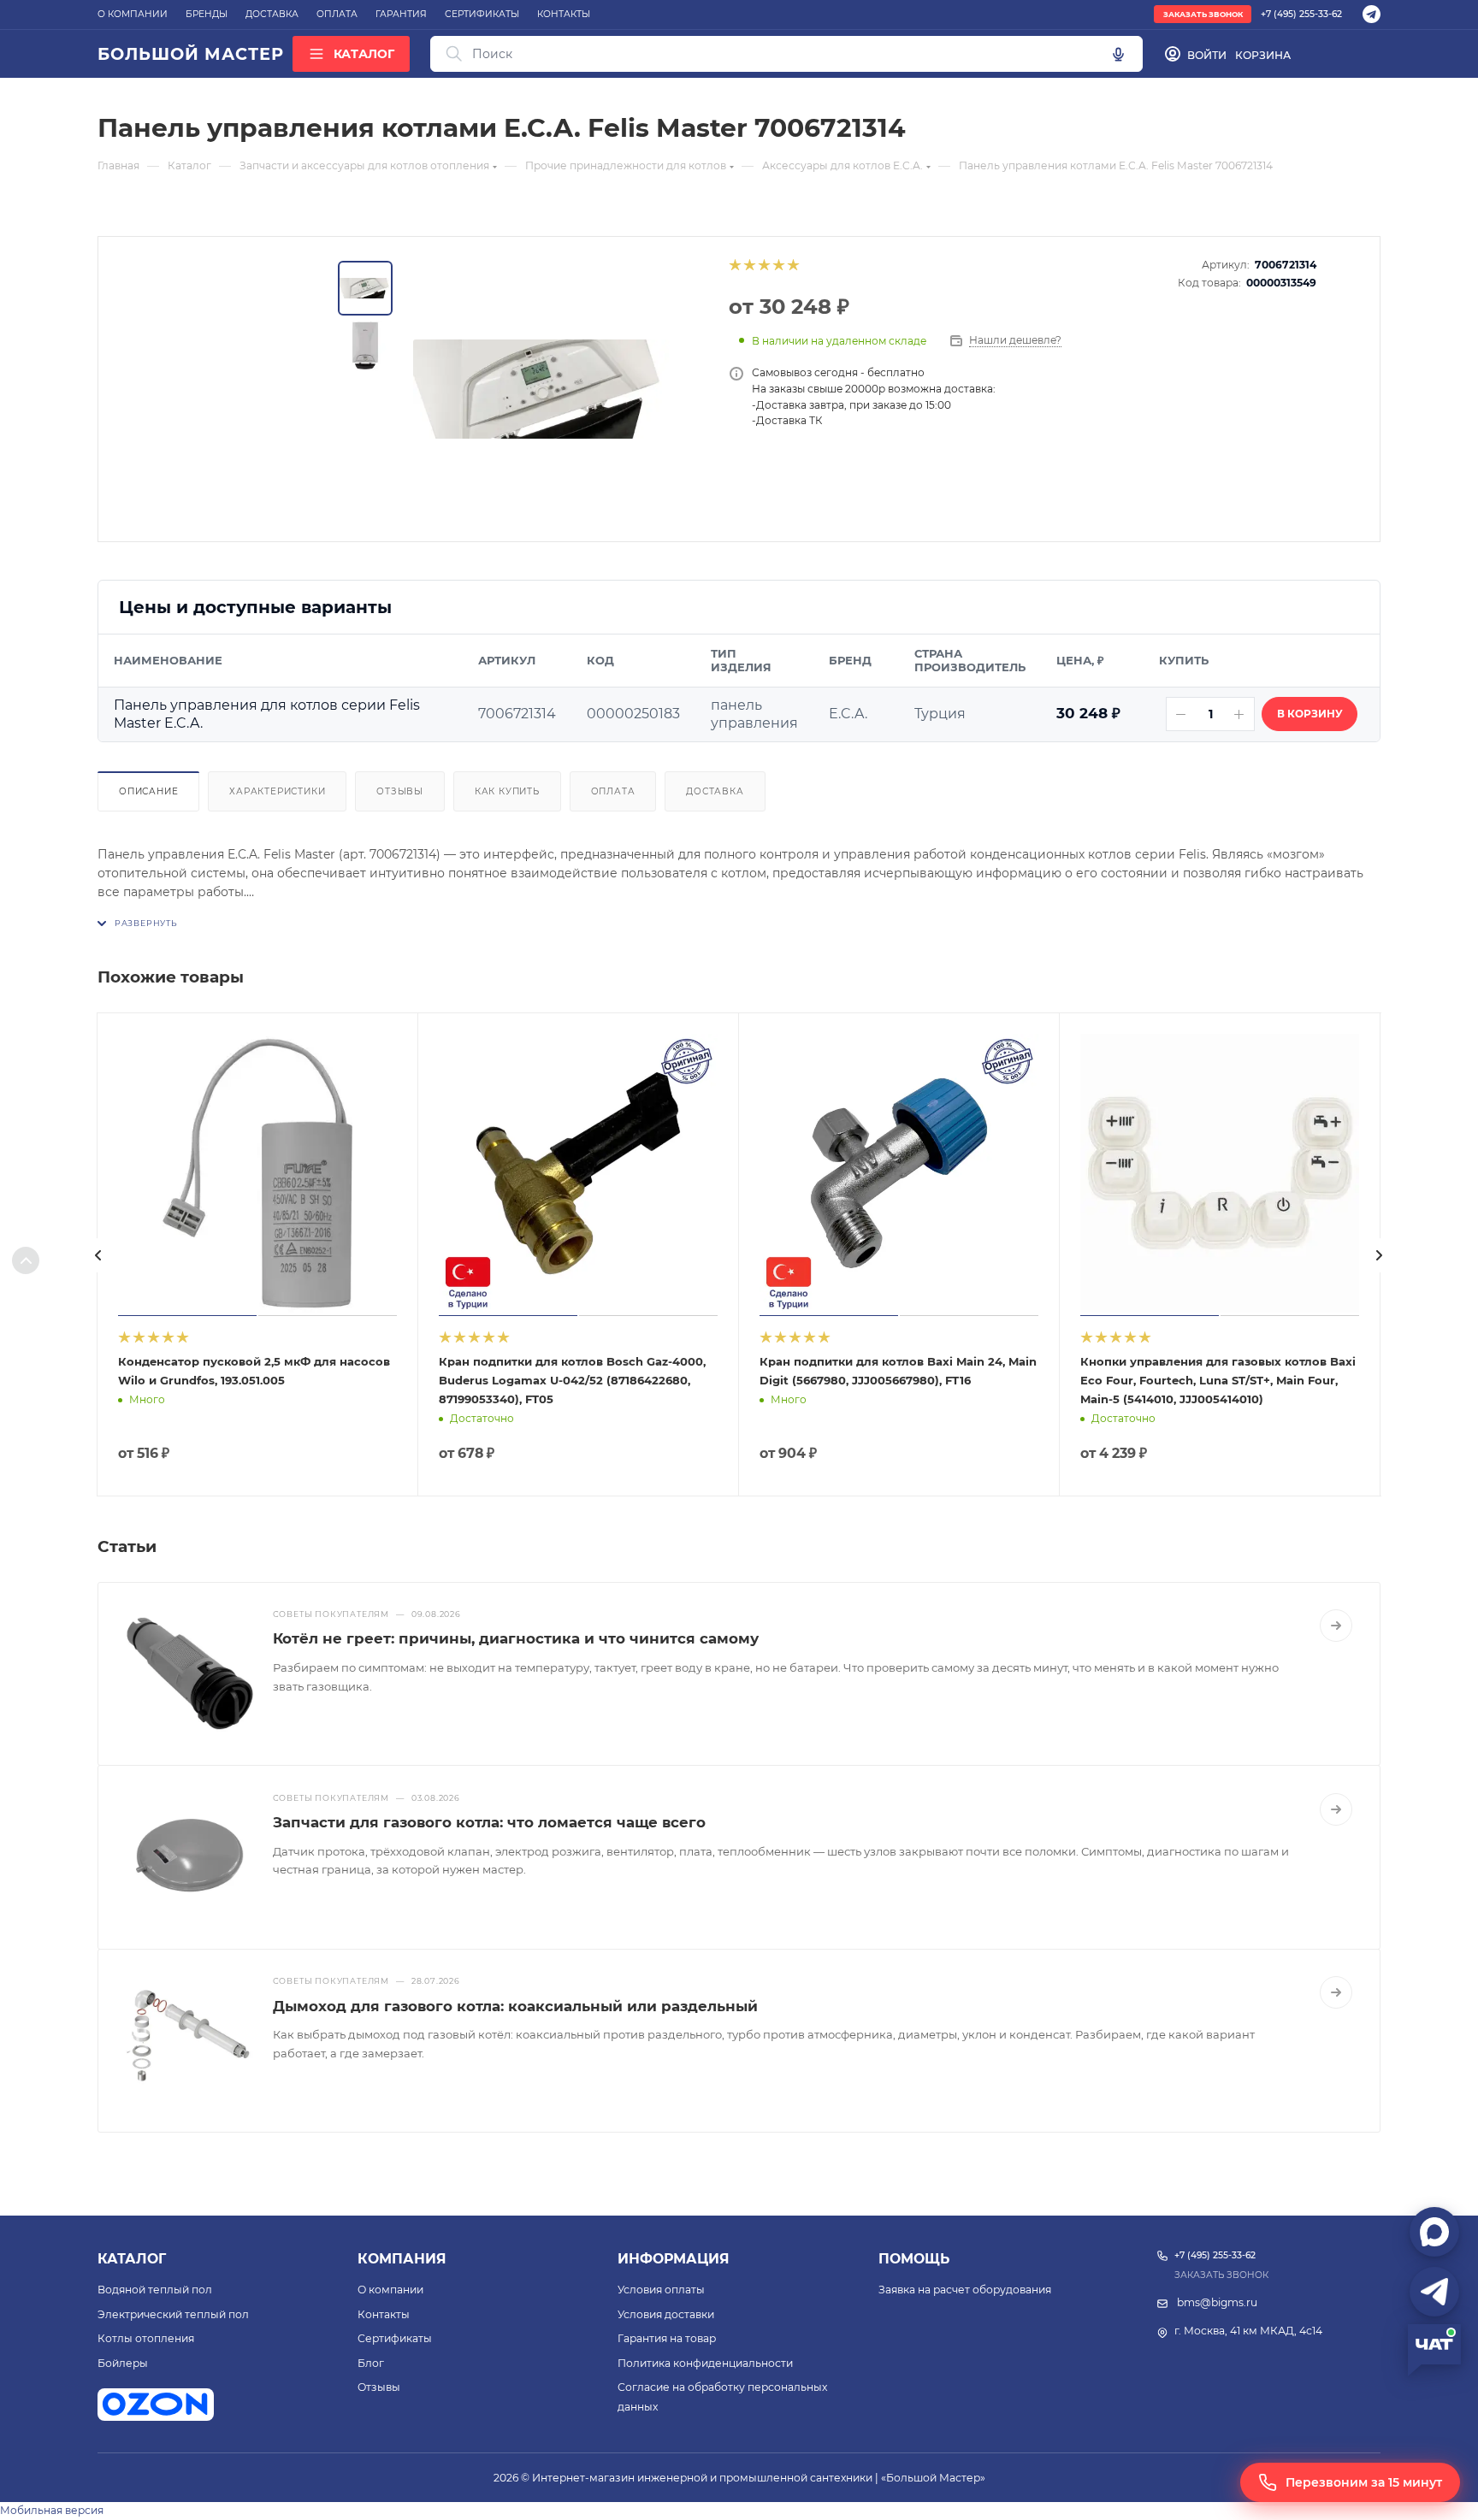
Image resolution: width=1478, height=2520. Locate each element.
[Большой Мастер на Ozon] (156, 2405)
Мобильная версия (52, 2510)
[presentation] (98, 1255)
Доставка (715, 791)
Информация (674, 2259)
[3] (763, 265)
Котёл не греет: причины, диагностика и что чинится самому (516, 1638)
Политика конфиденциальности (705, 2363)
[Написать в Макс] (1434, 2232)
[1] (734, 265)
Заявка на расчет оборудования (965, 2290)
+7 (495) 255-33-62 (1301, 14)
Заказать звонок (1203, 15)
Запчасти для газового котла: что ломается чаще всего (489, 1822)
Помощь (914, 2259)
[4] (778, 265)
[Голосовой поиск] (1118, 54)
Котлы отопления (146, 2338)
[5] (792, 265)
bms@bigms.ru (1217, 2302)
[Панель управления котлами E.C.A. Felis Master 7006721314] (541, 389)
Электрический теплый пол (173, 2314)
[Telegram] (1372, 14)
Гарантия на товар (667, 2338)
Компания (402, 2259)
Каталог (132, 2259)
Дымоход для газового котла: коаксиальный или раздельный (515, 2006)
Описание (148, 791)
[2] (749, 265)
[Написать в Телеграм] (1434, 2292)
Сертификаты (395, 2338)
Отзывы (400, 791)
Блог (371, 2363)
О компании (390, 2290)
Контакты (384, 2314)
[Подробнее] (1336, 1626)
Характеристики (277, 791)
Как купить (507, 791)
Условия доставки (666, 2314)
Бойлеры (123, 2363)
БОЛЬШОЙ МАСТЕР (190, 54)
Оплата (613, 791)
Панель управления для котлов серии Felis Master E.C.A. (267, 714)
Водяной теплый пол (155, 2290)
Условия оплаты (661, 2290)
